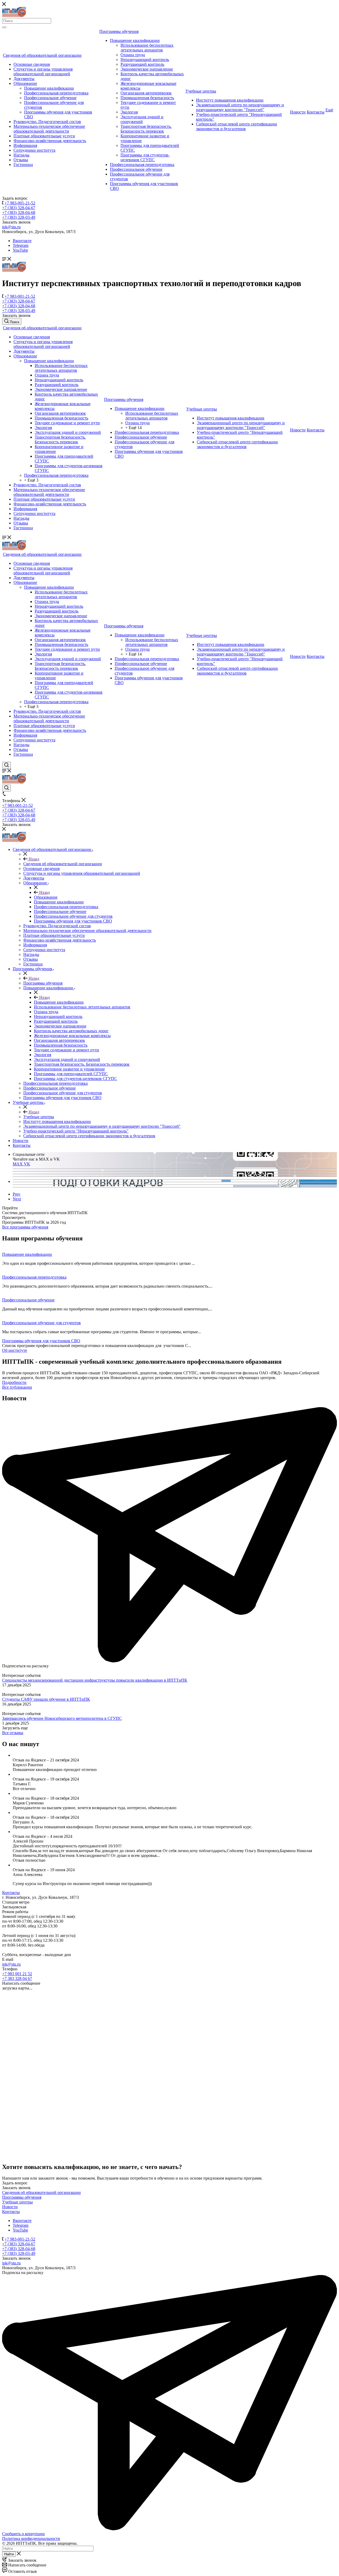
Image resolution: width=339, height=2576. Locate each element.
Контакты (316, 112)
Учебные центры (201, 91)
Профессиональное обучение (50, 98)
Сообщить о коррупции (23, 2534)
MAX (18, 1164)
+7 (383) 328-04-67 (19, 208)
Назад (33, 859)
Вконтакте (22, 241)
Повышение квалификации (49, 88)
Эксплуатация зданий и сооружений (142, 119)
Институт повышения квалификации (230, 100)
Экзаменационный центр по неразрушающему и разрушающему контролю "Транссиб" (240, 107)
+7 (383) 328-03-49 (19, 217)
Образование (25, 83)
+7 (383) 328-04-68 (19, 213)
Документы (24, 79)
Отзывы (21, 160)
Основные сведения (32, 64)
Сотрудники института (34, 150)
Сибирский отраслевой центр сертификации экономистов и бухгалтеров (237, 126)
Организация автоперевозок (146, 93)
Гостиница (23, 165)
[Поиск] (4, 27)
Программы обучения (119, 31)
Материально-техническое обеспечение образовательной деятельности (49, 129)
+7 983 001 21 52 (17, 1974)
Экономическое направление (147, 69)
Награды (21, 155)
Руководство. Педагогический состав (47, 122)
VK (27, 1164)
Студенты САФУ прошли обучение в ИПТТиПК (46, 1699)
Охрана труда (133, 55)
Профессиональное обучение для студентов (41, 1323)
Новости (298, 112)
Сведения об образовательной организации (42, 55)
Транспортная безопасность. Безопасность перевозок (146, 129)
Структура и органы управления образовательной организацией (43, 71)
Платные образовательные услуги (44, 136)
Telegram (21, 245)
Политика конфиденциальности (31, 2538)
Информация (25, 145)
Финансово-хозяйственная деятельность (50, 141)
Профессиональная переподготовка (56, 93)
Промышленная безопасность (147, 98)
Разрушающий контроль (142, 64)
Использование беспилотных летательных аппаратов (147, 48)
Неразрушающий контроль (145, 60)
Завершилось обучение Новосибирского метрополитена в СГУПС (62, 1718)
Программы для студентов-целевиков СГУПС (145, 157)
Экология (129, 112)
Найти (9, 2554)
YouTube (20, 250)
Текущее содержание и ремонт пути (67, 423)
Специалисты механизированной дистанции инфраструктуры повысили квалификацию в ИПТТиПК (95, 1680)
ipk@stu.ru (11, 227)
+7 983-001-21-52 (20, 203)
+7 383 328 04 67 (17, 1978)
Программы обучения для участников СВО (41, 1341)
